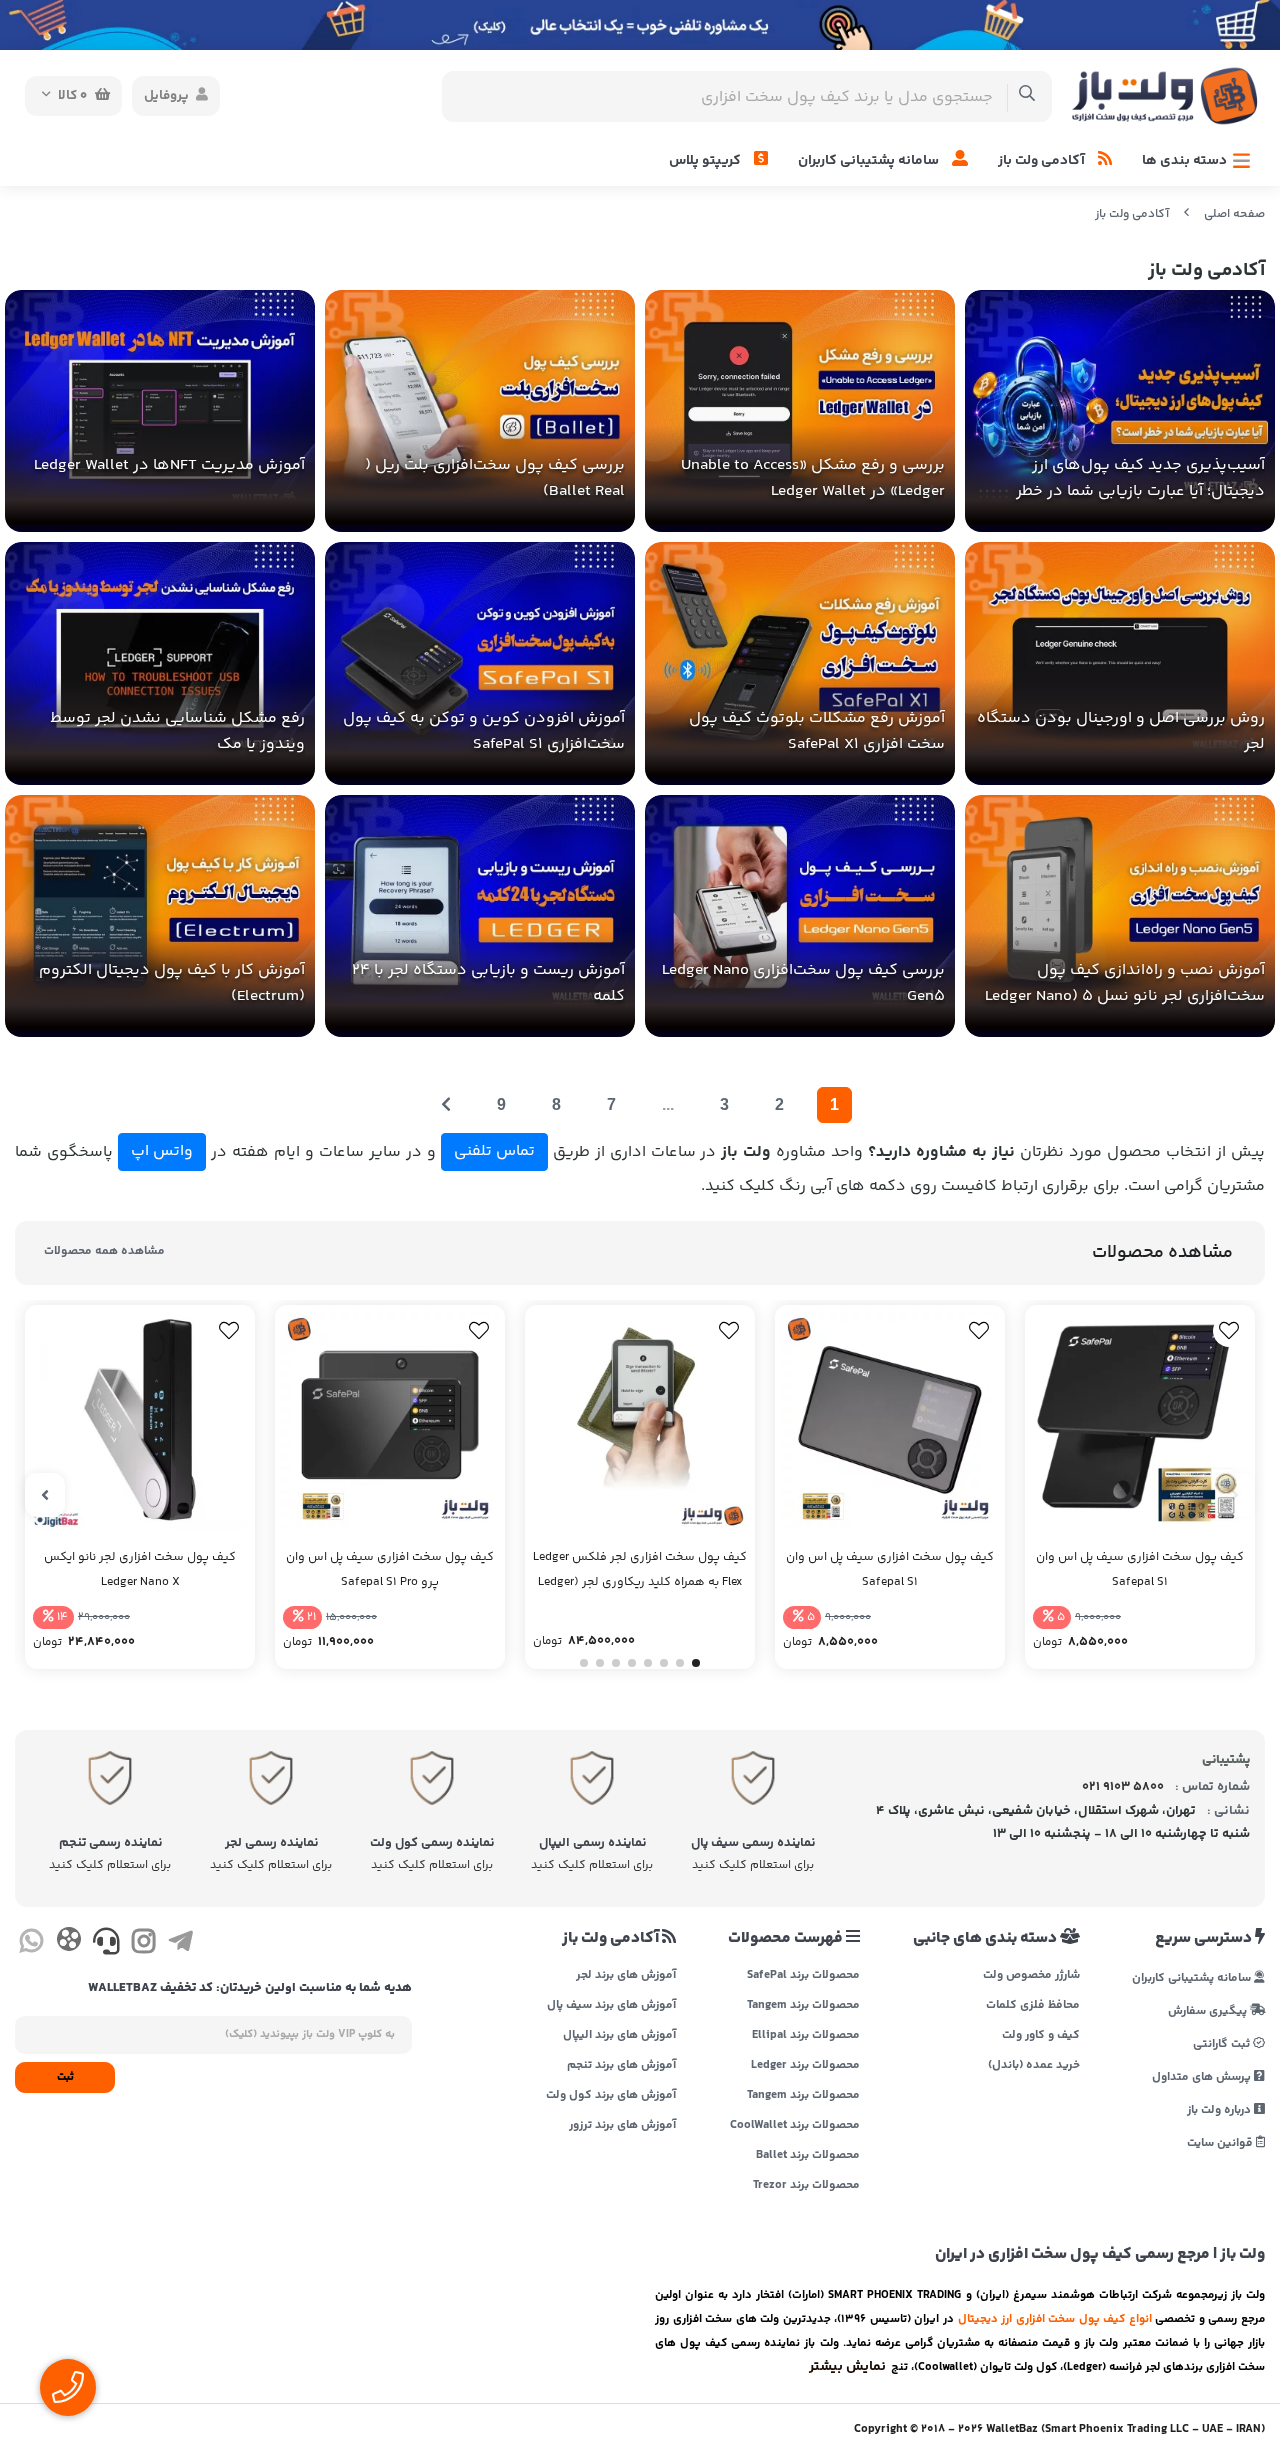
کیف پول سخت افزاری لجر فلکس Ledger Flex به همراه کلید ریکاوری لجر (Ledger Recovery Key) (640, 1571)
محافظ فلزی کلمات (1032, 2006)
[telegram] (180, 1945)
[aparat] (68, 1943)
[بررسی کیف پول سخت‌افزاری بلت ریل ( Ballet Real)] (480, 411)
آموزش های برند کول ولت (611, 2096)
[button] (696, 1663)
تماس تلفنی (494, 1151)
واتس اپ (162, 1151)
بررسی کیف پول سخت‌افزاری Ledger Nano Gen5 (803, 983)
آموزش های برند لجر (626, 1976)
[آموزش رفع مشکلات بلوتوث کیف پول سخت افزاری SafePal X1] (800, 663)
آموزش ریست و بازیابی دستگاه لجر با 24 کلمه (488, 983)
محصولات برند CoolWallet (795, 2126)
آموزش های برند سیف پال (611, 2006)
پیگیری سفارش (1209, 2010)
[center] (1027, 96)
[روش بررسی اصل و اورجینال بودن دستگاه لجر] (1120, 663)
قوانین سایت (1221, 2142)
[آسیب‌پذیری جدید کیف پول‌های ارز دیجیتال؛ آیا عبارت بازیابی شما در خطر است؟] (1120, 411)
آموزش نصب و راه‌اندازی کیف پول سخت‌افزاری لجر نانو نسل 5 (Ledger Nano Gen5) (1125, 983)
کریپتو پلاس (706, 161)
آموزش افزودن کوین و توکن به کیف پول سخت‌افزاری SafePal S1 (484, 731)
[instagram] (143, 1945)
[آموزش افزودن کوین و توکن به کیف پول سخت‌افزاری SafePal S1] (480, 663)
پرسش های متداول (1203, 2076)
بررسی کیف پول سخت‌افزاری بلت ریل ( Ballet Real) (495, 478)
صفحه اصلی (1234, 214)
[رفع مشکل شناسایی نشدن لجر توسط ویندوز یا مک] (160, 663)
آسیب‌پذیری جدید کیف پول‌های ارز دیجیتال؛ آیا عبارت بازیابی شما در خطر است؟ (1140, 478)
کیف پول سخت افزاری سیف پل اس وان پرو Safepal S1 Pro (390, 1570)
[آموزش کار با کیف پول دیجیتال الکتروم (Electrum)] (160, 916)
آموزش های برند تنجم (621, 2066)
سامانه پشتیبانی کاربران (870, 161)
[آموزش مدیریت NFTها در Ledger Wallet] (160, 411)
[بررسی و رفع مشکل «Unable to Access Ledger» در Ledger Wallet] (800, 411)
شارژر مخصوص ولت (1031, 1976)
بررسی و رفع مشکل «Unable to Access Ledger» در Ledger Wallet (813, 478)
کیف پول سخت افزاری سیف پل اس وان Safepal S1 (1140, 1570)
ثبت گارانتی (1223, 2043)
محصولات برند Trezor (806, 2186)
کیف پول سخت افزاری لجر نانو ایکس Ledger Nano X (140, 1570)
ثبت (65, 2077)
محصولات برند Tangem (803, 2006)
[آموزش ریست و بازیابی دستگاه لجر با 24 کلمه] (480, 916)
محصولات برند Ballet (808, 2156)
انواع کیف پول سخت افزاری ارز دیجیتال (1055, 2319)
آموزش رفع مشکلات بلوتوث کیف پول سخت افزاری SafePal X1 (817, 731)
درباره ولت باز (1220, 2109)
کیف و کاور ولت (1040, 2036)
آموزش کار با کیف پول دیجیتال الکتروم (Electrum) (172, 983)
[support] (106, 1945)
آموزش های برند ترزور (622, 2126)
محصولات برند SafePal (803, 1976)
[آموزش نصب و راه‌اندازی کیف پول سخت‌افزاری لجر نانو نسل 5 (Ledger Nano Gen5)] (1120, 916)
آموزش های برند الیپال (619, 2036)
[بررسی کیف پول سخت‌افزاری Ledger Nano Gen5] (800, 916)
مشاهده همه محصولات (104, 1251)
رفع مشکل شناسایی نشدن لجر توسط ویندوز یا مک (177, 731)
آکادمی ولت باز (1043, 161)
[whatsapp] (31, 1945)
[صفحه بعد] (446, 1105)
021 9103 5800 (1123, 1787)
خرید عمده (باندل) (1033, 2066)
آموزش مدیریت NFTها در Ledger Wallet (169, 465)
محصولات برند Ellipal (806, 2036)
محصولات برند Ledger (805, 2066)
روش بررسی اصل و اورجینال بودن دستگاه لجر (1121, 731)
